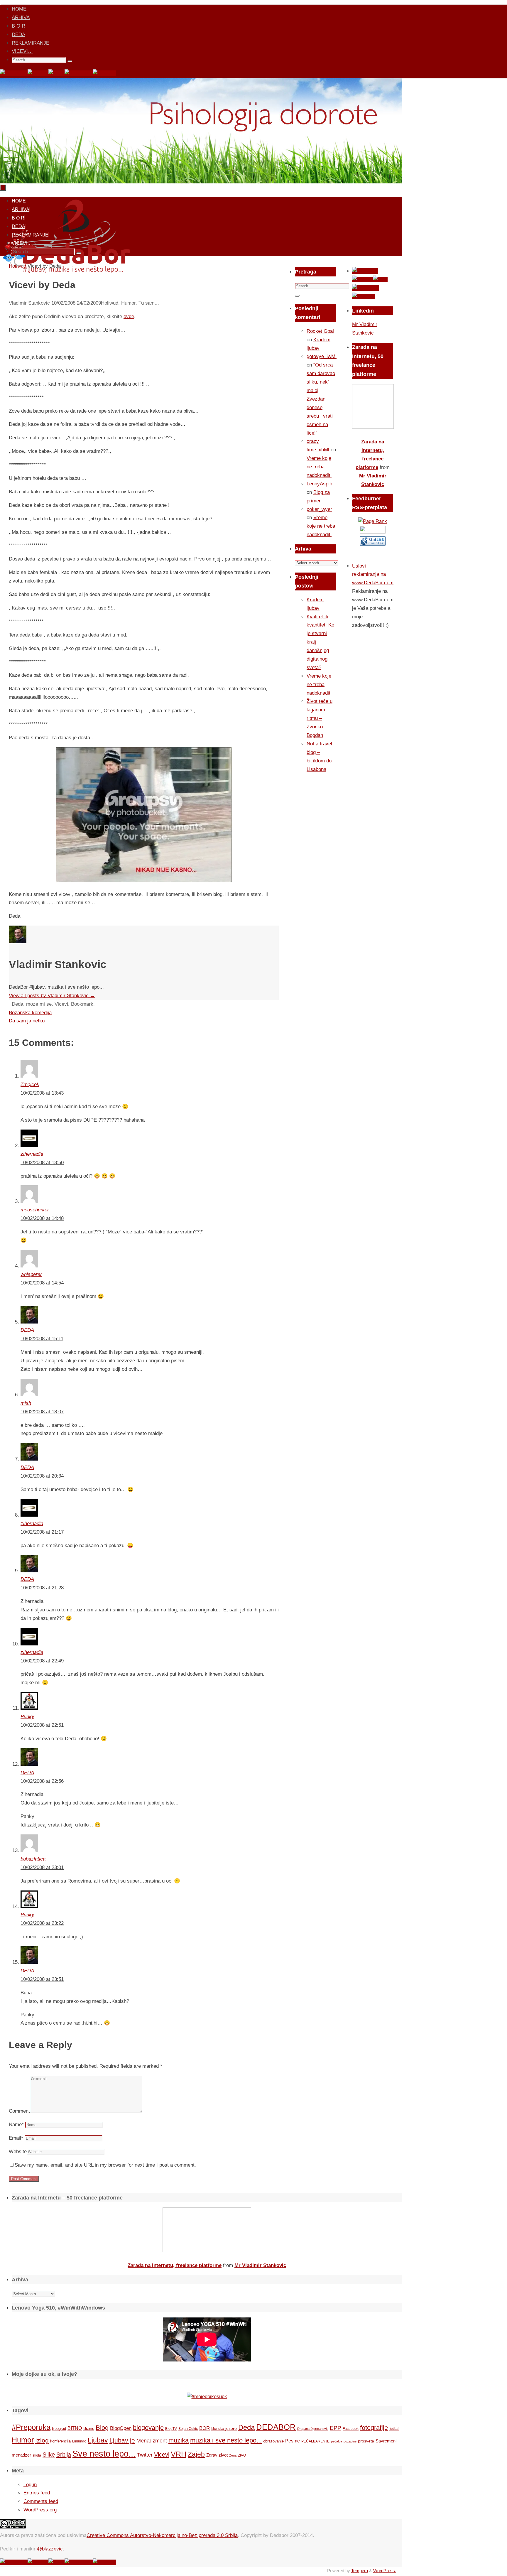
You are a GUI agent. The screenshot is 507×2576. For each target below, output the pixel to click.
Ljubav (98, 2440)
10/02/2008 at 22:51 (42, 1725)
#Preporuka (31, 2427)
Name (16, 2125)
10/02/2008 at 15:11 (42, 1339)
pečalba (337, 2441)
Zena (233, 2455)
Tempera (360, 2571)
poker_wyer (319, 509)
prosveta (366, 2441)
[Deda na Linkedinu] (104, 73)
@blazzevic (50, 2549)
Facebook (351, 2429)
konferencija (60, 2441)
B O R (18, 26)
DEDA (18, 34)
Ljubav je (122, 2440)
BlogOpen (121, 2428)
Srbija (64, 2455)
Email (16, 2138)
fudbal (394, 2429)
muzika (179, 2440)
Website (18, 2152)
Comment (19, 2111)
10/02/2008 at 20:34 (42, 1476)
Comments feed (41, 2501)
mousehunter (35, 1210)
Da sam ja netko (27, 1021)
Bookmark (82, 1004)
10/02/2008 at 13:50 (42, 1163)
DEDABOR (276, 2427)
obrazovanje (273, 2441)
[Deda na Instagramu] (79, 73)
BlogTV (171, 2429)
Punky (27, 1717)
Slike (49, 2455)
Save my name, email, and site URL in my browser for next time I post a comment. (105, 2165)
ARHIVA (21, 17)
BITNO (75, 2428)
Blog (102, 2428)
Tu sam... (149, 303)
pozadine (350, 2441)
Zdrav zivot (217, 2455)
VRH (179, 2454)
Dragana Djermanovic (313, 2429)
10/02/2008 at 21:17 (42, 1532)
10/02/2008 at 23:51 (42, 1979)
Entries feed (37, 2493)
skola (37, 2455)
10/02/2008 (63, 303)
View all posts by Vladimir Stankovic (52, 996)
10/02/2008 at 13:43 (42, 1093)
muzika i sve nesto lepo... (226, 2440)
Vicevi (61, 1004)
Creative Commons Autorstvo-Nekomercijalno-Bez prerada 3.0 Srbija (162, 2535)
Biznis (89, 2428)
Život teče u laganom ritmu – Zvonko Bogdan (320, 718)
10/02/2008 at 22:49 (42, 1661)
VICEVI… (22, 51)
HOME (19, 9)
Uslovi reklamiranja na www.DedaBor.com (373, 574)
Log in (30, 2485)
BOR (205, 2428)
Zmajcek (30, 1084)
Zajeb (196, 2454)
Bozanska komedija (30, 1013)
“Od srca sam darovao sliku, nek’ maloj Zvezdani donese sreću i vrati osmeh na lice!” (321, 399)
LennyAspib (319, 484)
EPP (336, 2428)
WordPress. (385, 2571)
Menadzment (152, 2441)
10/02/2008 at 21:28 (42, 1588)
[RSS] (56, 73)
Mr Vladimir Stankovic (260, 2265)
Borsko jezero (224, 2428)
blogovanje (148, 2428)
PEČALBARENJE (315, 2441)
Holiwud (110, 303)
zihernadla (32, 1154)
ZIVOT (243, 2455)
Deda (17, 1004)
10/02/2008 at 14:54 (42, 1283)
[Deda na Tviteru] (38, 73)
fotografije (374, 2428)
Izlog (42, 2440)
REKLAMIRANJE (31, 43)
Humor (128, 303)
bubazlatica (33, 1859)
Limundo (79, 2441)
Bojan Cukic (188, 2429)
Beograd (59, 2429)
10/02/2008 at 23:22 (42, 1923)
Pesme (293, 2441)
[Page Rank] (373, 521)
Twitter (145, 2455)
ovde (129, 316)
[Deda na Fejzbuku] (14, 73)
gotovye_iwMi (322, 356)
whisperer (31, 1274)
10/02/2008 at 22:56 (42, 1781)
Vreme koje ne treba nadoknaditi (319, 467)
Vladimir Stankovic (29, 303)
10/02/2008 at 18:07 (42, 1412)
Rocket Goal (320, 331)
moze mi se (39, 1004)
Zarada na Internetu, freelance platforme (175, 2265)
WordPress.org (40, 2510)
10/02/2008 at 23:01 (42, 1867)
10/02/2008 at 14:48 (42, 1218)
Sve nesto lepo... (104, 2453)
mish (26, 1403)
